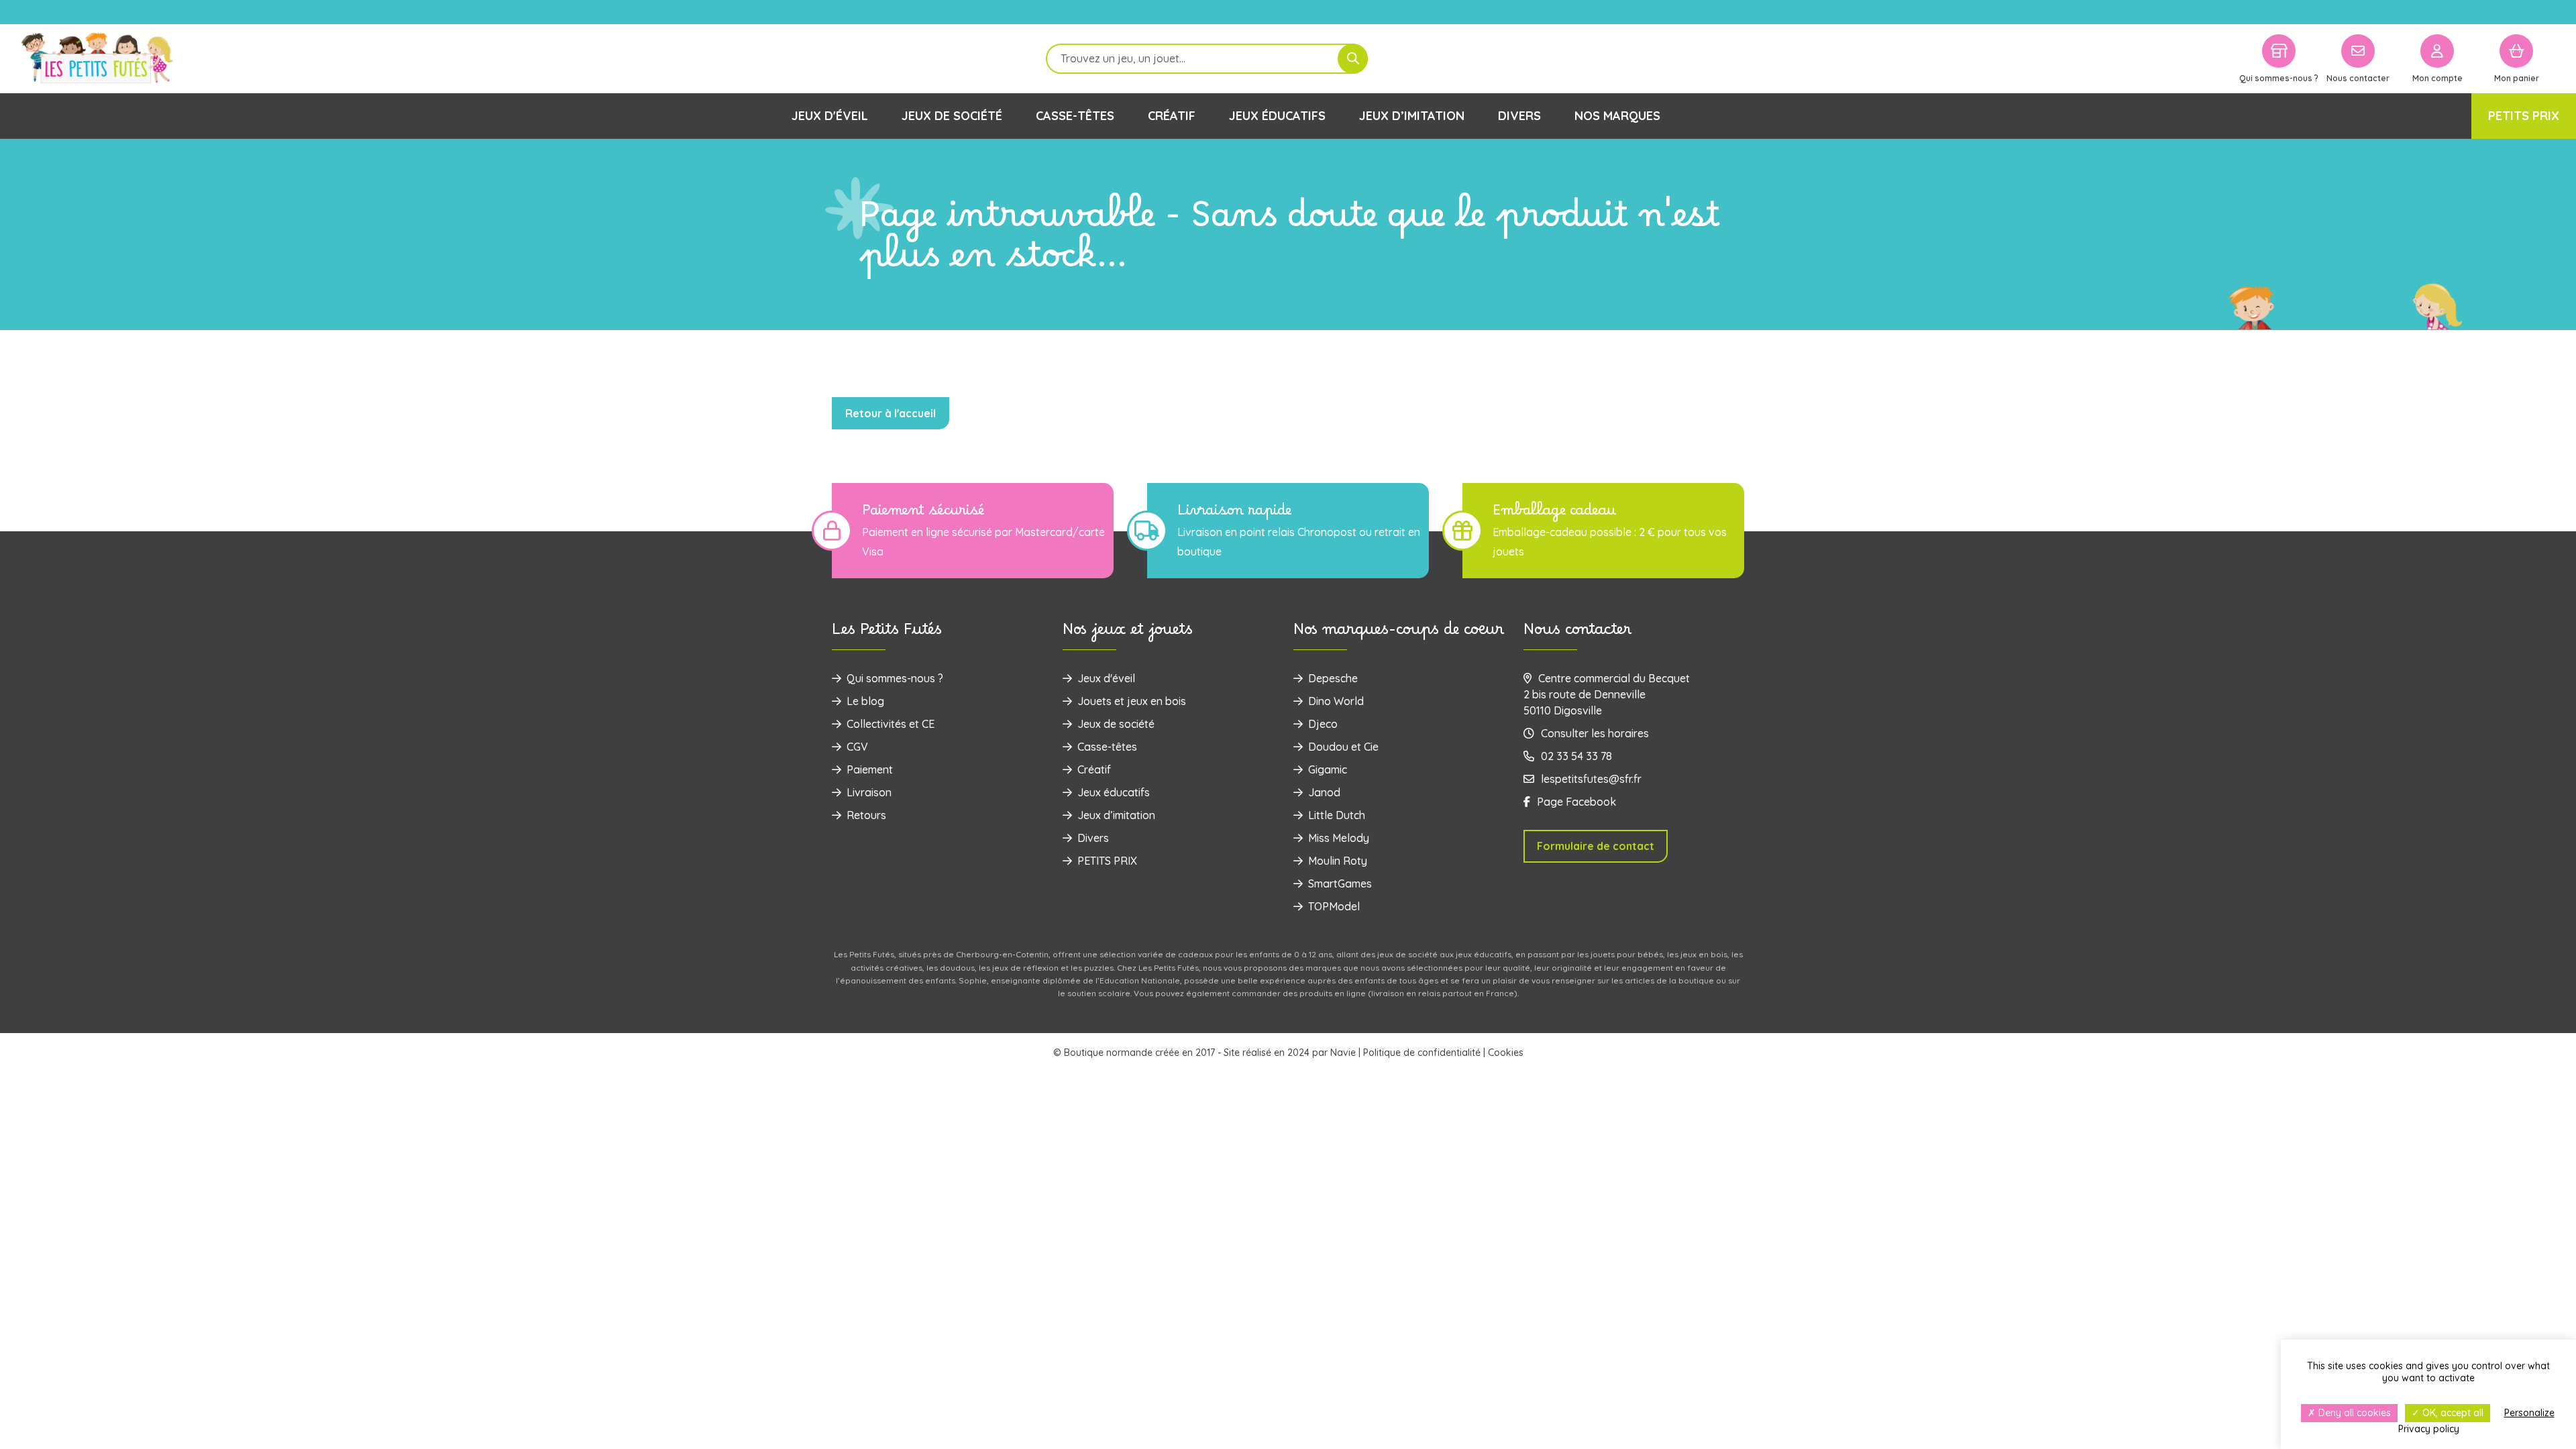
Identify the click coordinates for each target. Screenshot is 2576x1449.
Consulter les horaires (1595, 733)
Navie (1343, 1053)
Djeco (1323, 724)
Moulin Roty (1338, 861)
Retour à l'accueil (891, 413)
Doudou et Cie (1343, 747)
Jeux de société (952, 116)
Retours (866, 815)
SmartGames (1340, 883)
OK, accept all (2452, 1413)
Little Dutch (1337, 815)
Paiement (870, 769)
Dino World (1336, 701)
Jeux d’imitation (1412, 116)
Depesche (1333, 678)
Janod (1324, 792)
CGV (857, 747)
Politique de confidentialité (1422, 1053)
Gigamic (1328, 769)
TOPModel (1334, 906)
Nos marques (1617, 116)
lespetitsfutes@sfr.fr (1591, 779)
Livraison (869, 792)
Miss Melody (1339, 838)
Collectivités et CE (891, 724)
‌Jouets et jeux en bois (1132, 701)
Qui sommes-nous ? (895, 678)
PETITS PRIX (2524, 116)
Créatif (1172, 116)
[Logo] (97, 59)
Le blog (865, 701)
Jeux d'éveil (830, 116)
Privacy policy (2429, 1429)
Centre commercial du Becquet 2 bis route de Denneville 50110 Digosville (1607, 694)
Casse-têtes (1075, 116)
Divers (1519, 116)
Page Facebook (1576, 802)
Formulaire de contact (1596, 846)
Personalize (2529, 1413)
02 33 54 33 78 (1576, 756)
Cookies (1506, 1053)
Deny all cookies (2353, 1413)
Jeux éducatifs (1277, 116)
